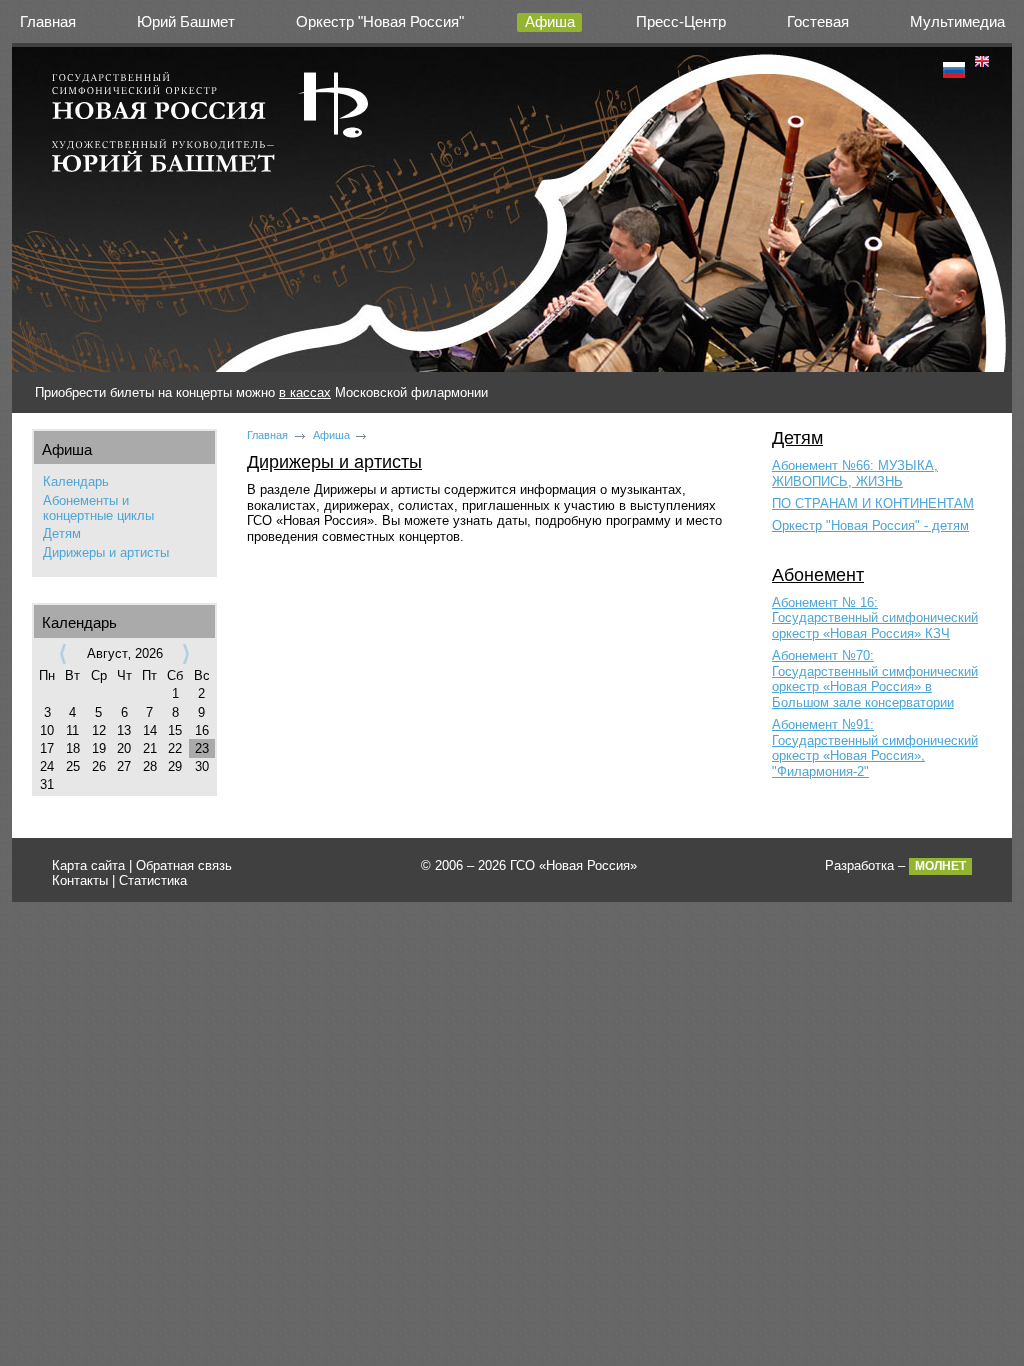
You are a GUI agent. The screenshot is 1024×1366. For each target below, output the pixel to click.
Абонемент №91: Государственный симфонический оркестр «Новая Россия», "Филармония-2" (875, 748)
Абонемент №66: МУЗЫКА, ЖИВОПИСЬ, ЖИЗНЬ (855, 473)
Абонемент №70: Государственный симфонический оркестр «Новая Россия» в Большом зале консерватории (875, 679)
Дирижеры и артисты (106, 552)
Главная (48, 21)
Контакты (80, 880)
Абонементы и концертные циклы (98, 508)
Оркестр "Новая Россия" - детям (870, 525)
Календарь (76, 481)
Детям (62, 533)
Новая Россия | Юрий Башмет (210, 129)
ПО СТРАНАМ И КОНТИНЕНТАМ (873, 503)
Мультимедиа (957, 21)
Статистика (153, 880)
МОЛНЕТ (940, 866)
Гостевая (818, 21)
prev (63, 654)
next (186, 654)
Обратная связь (184, 865)
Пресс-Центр (681, 21)
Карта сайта (88, 865)
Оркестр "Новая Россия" (380, 21)
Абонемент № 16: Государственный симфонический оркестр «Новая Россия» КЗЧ (875, 618)
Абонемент (818, 575)
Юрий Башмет (186, 21)
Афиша (550, 21)
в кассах (305, 392)
